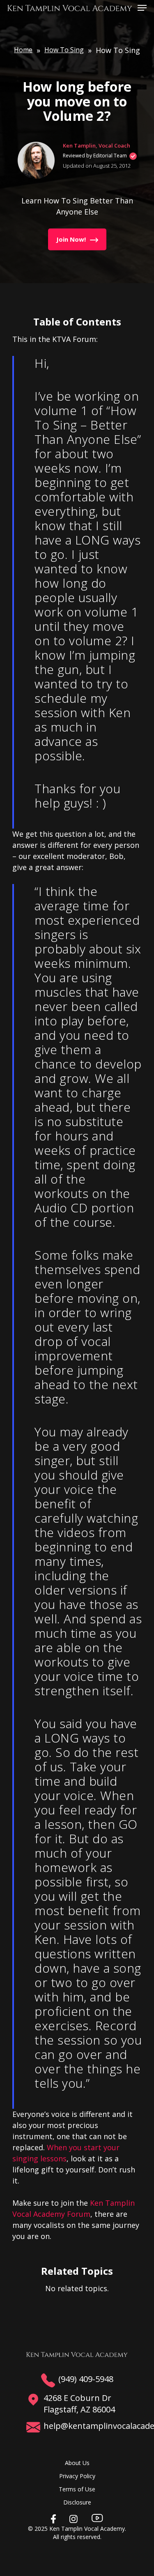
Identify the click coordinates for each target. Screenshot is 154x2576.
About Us (77, 2463)
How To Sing (64, 50)
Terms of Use (77, 2489)
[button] (142, 7)
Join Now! (71, 239)
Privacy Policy (77, 2476)
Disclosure (77, 2502)
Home (23, 50)
